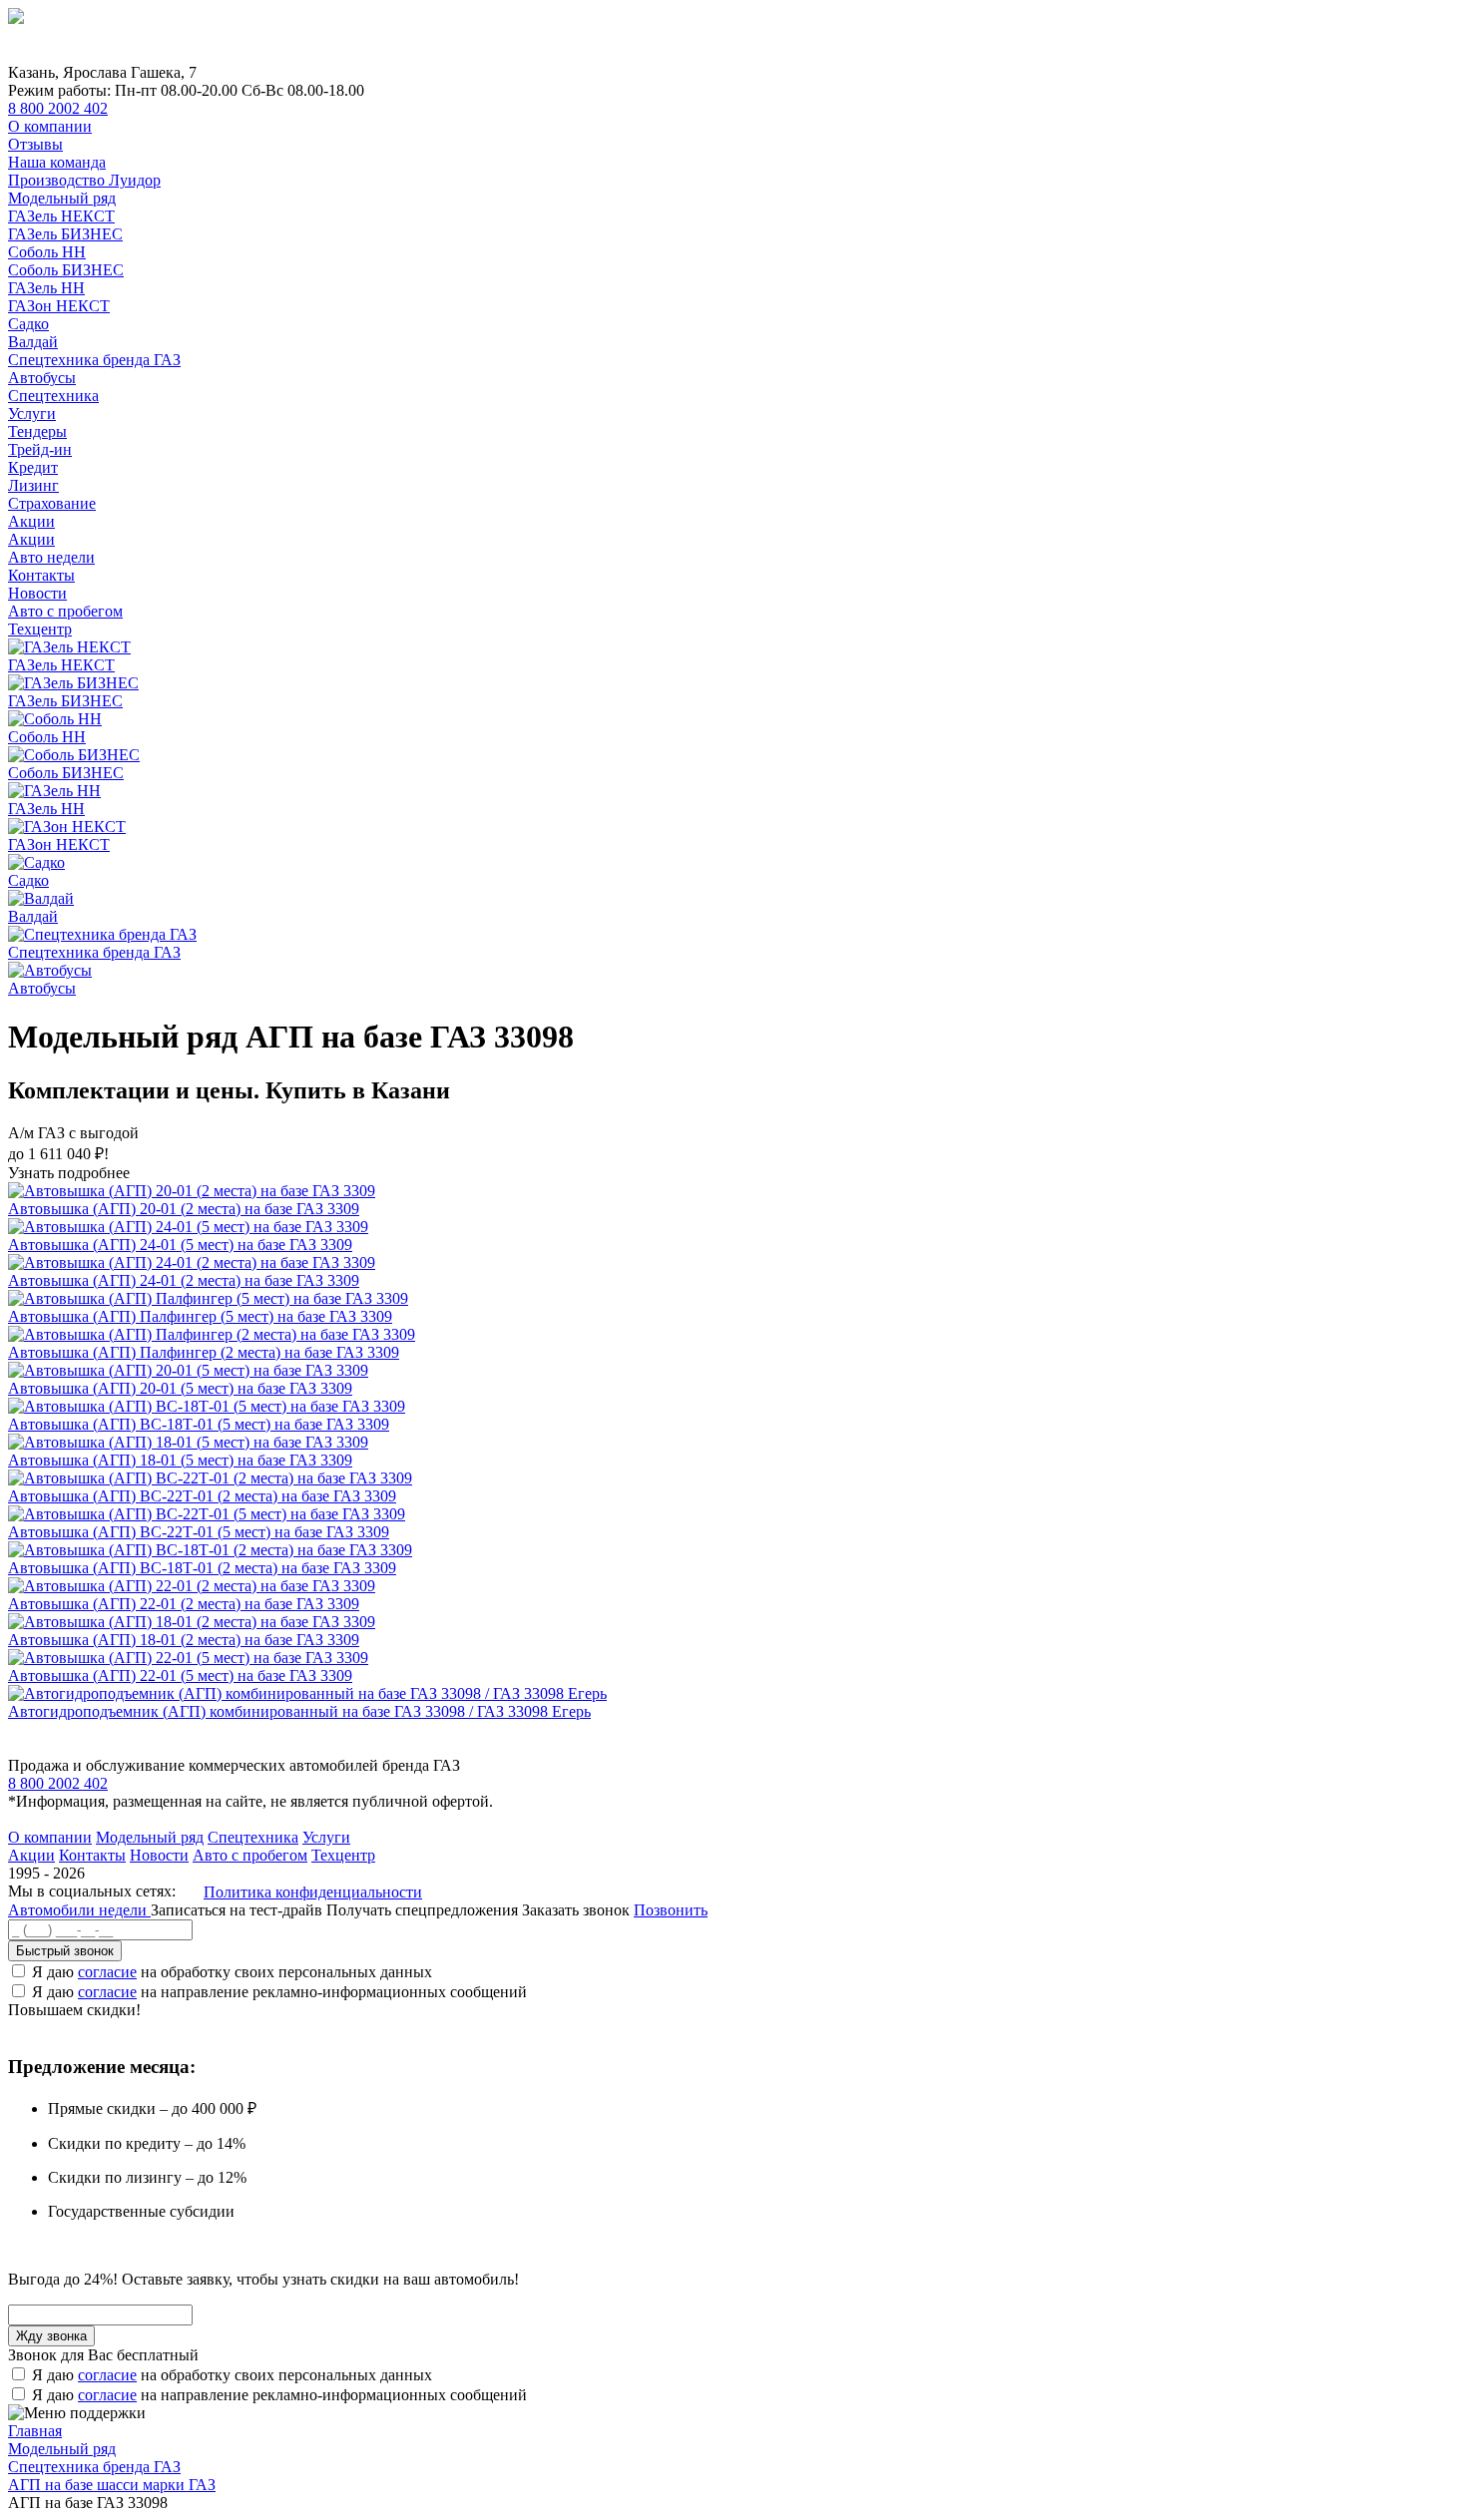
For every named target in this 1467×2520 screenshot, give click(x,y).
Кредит (33, 467)
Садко (28, 324)
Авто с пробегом (65, 611)
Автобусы (42, 378)
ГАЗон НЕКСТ (59, 306)
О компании (50, 126)
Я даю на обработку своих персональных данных (232, 1972)
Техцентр (40, 629)
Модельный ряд (62, 198)
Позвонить (671, 1910)
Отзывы (35, 144)
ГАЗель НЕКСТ (61, 216)
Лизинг (33, 485)
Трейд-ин (40, 449)
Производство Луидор (84, 180)
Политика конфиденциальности (313, 1892)
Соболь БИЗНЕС (66, 270)
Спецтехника (53, 396)
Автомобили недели (79, 1910)
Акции (31, 521)
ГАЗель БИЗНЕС (65, 234)
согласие (107, 1972)
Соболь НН (47, 252)
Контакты (41, 575)
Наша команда (57, 162)
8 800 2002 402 (58, 108)
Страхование (52, 503)
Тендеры (37, 431)
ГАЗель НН (46, 288)
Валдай (33, 342)
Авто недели (51, 557)
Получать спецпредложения (424, 1910)
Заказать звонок (576, 1910)
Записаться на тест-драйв (239, 1910)
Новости (37, 593)
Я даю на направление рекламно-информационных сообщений (279, 1992)
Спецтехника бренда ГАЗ (94, 360)
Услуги (32, 414)
